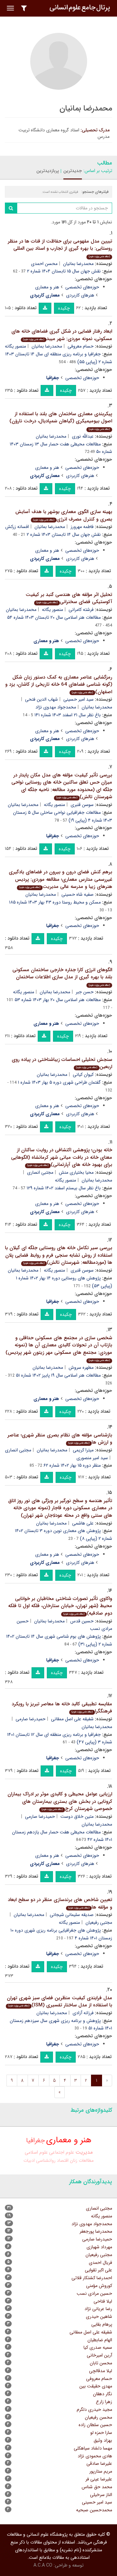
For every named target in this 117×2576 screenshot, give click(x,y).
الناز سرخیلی (101, 2495)
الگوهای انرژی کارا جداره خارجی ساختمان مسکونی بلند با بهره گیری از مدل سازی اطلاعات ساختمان (62, 977)
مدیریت (84, 2152)
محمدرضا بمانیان (78, 264)
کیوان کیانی (83, 1075)
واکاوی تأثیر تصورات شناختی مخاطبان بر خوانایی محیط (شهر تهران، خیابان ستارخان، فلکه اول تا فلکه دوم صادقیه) (60, 1606)
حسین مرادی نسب (94, 2293)
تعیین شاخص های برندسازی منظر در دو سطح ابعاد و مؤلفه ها (60, 1903)
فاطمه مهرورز (82, 527)
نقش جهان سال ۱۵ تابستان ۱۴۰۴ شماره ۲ (64, 271)
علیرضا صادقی (99, 2464)
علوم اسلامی (36, 2153)
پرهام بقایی (102, 2324)
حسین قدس (82, 1621)
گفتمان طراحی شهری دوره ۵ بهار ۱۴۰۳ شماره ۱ (59, 1082)
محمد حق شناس (97, 2487)
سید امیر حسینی (78, 699)
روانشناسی (46, 2160)
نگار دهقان (103, 2394)
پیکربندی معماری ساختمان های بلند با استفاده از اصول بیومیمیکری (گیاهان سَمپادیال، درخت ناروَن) (61, 421)
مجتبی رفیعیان (99, 2255)
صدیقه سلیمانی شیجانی (72, 1915)
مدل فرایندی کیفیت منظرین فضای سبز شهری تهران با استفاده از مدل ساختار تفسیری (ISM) (59, 2002)
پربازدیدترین (48, 171)
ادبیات (29, 2160)
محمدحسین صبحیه (94, 2510)
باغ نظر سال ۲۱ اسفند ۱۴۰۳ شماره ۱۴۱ (68, 715)
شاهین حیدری (99, 2317)
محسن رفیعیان (98, 2417)
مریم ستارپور (101, 2471)
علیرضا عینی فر (99, 2479)
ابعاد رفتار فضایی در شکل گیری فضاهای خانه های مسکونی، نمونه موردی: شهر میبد (62, 335)
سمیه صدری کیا (98, 2347)
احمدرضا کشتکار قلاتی (92, 2278)
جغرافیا (35, 2141)
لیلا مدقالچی (101, 2371)
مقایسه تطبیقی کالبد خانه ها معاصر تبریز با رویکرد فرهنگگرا (62, 1708)
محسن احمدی (44, 264)
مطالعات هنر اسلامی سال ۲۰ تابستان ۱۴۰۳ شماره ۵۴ (54, 617)
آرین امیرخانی (99, 2355)
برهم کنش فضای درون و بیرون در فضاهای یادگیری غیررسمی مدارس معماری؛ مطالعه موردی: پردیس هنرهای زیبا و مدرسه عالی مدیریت (60, 879)
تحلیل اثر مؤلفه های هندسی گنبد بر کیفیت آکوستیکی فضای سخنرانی (69, 598)
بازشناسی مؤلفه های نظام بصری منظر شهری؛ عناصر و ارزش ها (60, 1439)
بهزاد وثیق (103, 2440)
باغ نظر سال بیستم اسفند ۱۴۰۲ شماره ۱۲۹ (64, 1188)
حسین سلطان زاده (95, 2425)
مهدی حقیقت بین (96, 2386)
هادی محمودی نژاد (95, 2456)
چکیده (64, 308)
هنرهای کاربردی (80, 295)
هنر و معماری (47, 287)
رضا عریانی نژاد (98, 2309)
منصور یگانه (15, 346)
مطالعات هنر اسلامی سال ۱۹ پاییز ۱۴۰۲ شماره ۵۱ (58, 1375)
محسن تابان (101, 2363)
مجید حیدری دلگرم (94, 2410)
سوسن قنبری (82, 805)
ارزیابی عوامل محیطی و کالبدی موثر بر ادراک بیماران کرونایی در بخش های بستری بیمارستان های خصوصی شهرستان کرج (60, 1801)
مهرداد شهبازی (99, 2247)
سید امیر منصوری (92, 1458)
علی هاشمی (83, 1523)
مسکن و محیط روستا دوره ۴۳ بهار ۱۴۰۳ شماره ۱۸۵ (55, 902)
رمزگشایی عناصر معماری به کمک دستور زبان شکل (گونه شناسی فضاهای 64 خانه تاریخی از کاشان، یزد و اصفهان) (59, 685)
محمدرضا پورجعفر (96, 2231)
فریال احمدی (100, 2263)
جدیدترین (73, 171)
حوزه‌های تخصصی (82, 287)
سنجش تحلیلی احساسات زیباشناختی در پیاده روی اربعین (62, 1063)
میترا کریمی (83, 1450)
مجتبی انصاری (40, 1172)
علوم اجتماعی (62, 2153)
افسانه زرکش (17, 527)
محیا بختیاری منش (76, 1172)
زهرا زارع (104, 2402)
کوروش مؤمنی (99, 2286)
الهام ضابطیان (100, 2340)
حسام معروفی (81, 346)
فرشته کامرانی (81, 610)
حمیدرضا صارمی (31, 1719)
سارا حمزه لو (101, 2433)
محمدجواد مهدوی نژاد (56, 707)
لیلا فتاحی (103, 2301)
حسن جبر (85, 992)
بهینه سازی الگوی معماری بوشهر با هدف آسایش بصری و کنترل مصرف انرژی (64, 515)
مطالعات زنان (82, 2160)
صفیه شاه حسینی (78, 894)
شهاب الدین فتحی (41, 699)
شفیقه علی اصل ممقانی (72, 1719)
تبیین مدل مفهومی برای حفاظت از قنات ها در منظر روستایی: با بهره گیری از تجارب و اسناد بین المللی (60, 248)
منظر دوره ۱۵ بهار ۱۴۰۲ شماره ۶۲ (72, 1465)
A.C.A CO (43, 2565)
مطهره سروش (81, 1367)
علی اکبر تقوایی (98, 2270)
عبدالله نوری (83, 436)
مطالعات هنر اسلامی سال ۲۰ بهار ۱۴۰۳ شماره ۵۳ (58, 1000)
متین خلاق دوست (77, 1816)
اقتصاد (63, 2160)
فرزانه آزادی (83, 2013)
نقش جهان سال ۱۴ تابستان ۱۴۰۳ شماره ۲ (64, 535)
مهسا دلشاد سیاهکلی (93, 2448)
